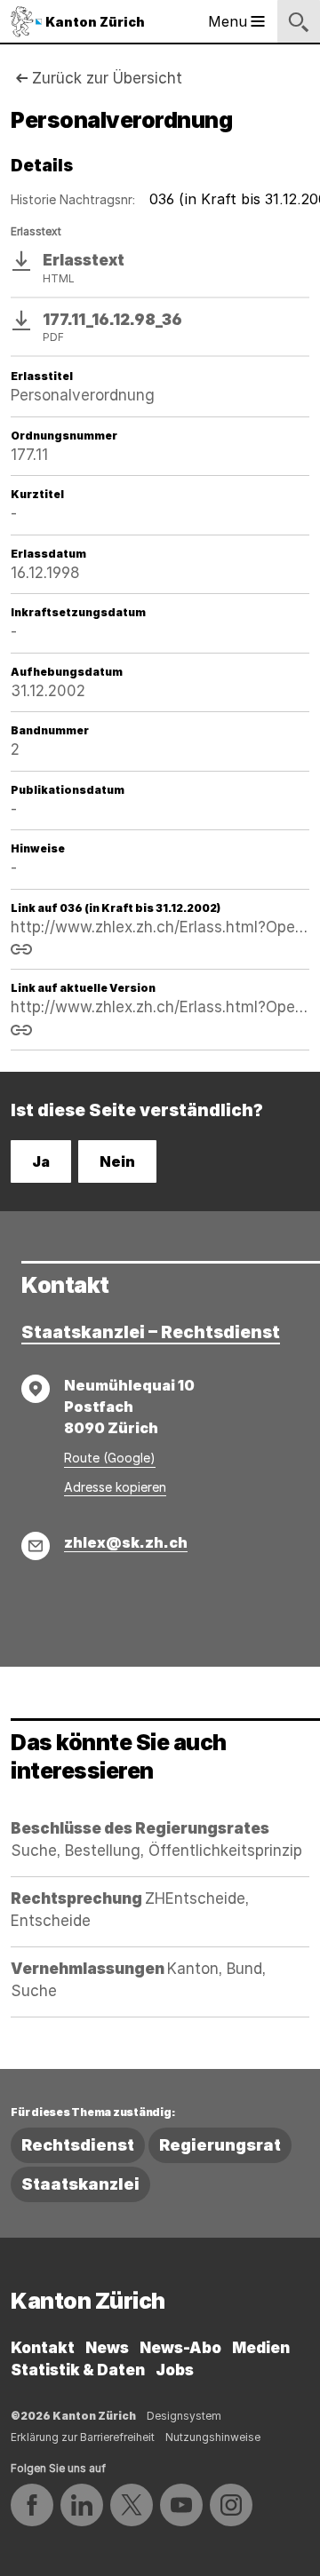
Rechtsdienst (78, 2145)
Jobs (175, 2370)
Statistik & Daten (78, 2370)
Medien (261, 2348)
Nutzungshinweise (213, 2437)
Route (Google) (110, 1458)
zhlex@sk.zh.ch (126, 1542)
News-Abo (180, 2348)
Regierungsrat (220, 2145)
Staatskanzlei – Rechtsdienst (151, 1332)
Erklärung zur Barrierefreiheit (83, 2437)
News (107, 2348)
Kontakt (43, 2348)
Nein (117, 1161)
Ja (41, 1161)
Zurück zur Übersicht (107, 78)
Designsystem (184, 2416)
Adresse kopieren (115, 1487)
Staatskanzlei (80, 2184)
